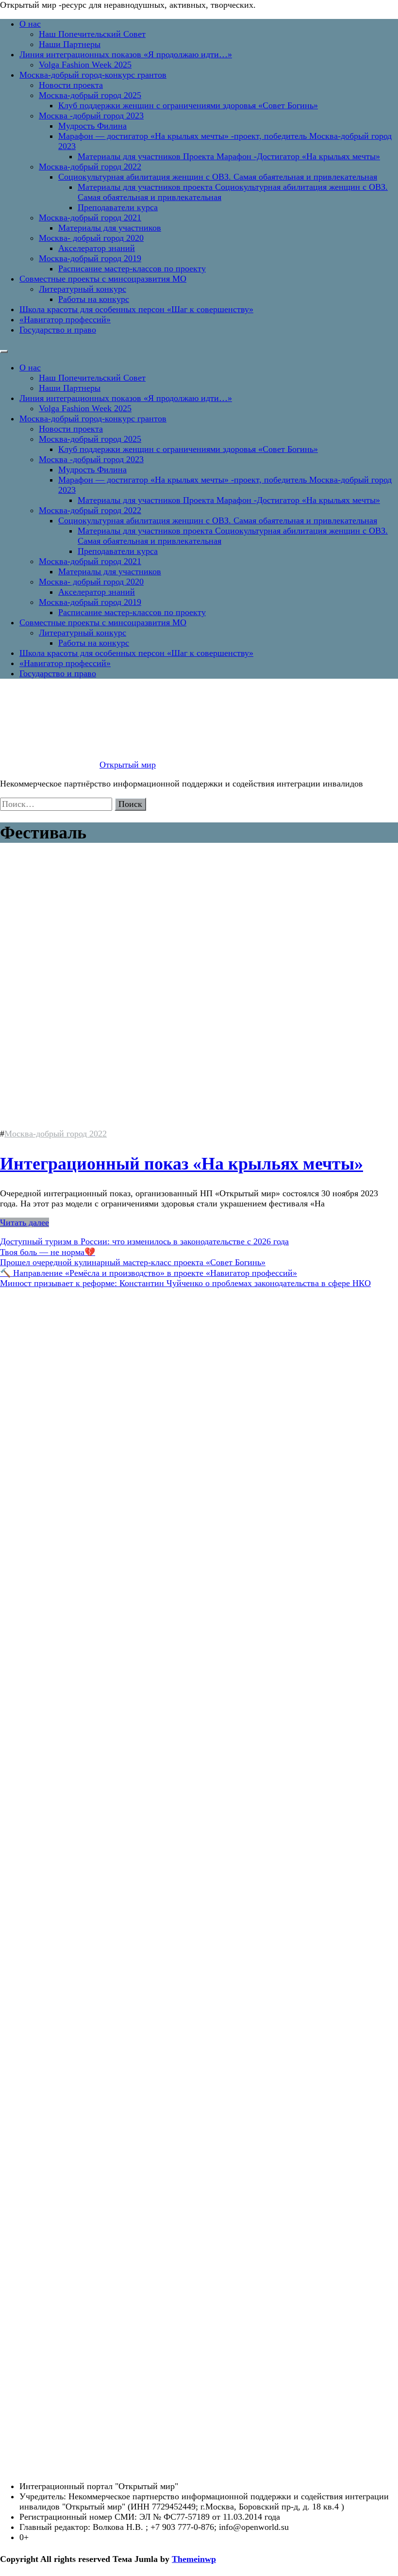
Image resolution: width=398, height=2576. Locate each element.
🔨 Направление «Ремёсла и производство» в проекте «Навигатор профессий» (149, 1273)
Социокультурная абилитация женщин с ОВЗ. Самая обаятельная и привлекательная (218, 177)
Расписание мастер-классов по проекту (132, 268)
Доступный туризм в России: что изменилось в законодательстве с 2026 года (144, 1241)
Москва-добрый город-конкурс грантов (93, 75)
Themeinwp (194, 2559)
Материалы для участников (110, 228)
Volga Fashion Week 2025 (85, 65)
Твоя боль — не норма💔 (48, 1252)
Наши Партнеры (70, 44)
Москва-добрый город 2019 (90, 258)
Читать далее (25, 1222)
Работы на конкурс (94, 299)
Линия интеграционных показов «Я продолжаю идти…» (126, 54)
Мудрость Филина (92, 126)
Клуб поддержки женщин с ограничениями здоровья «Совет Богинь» (188, 105)
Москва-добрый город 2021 (90, 217)
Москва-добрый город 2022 (90, 167)
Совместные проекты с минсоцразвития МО (103, 279)
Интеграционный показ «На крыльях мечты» (182, 1164)
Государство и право (58, 330)
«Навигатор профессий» (65, 319)
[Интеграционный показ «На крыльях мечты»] (136, 1123)
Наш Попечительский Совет (92, 34)
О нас (30, 24)
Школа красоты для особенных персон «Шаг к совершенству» (136, 309)
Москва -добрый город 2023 (91, 116)
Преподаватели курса (118, 207)
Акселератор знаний (97, 248)
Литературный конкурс (83, 289)
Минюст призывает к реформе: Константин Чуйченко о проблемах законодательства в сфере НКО (185, 1283)
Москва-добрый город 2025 (90, 95)
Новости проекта (71, 85)
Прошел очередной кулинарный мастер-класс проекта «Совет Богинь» (133, 1262)
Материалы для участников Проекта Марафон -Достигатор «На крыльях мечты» (229, 156)
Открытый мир (128, 765)
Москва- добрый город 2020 (91, 238)
